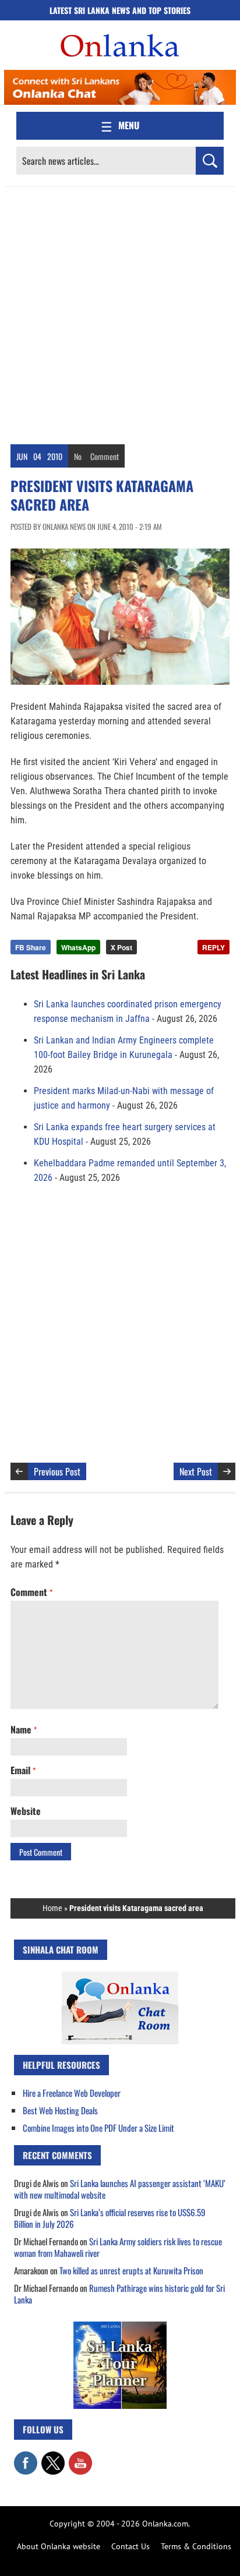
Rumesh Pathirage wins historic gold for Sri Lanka (119, 2294)
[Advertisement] (120, 313)
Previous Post (57, 1471)
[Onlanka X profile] (53, 2457)
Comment (105, 456)
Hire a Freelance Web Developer (72, 2093)
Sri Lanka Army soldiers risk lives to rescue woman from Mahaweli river (118, 2247)
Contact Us (130, 2546)
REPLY (213, 947)
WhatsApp (78, 947)
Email (23, 1770)
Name (24, 1729)
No (78, 456)
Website (26, 1811)
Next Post (196, 1471)
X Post (121, 947)
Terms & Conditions (196, 2546)
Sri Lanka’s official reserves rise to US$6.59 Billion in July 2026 (110, 2218)
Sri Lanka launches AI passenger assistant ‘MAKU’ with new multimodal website (120, 2189)
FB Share (31, 947)
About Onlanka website (59, 2546)
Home (52, 1908)
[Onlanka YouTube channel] (80, 2457)
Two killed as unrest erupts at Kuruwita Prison (131, 2270)
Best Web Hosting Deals (60, 2110)
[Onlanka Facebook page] (26, 2457)
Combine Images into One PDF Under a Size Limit (98, 2128)
